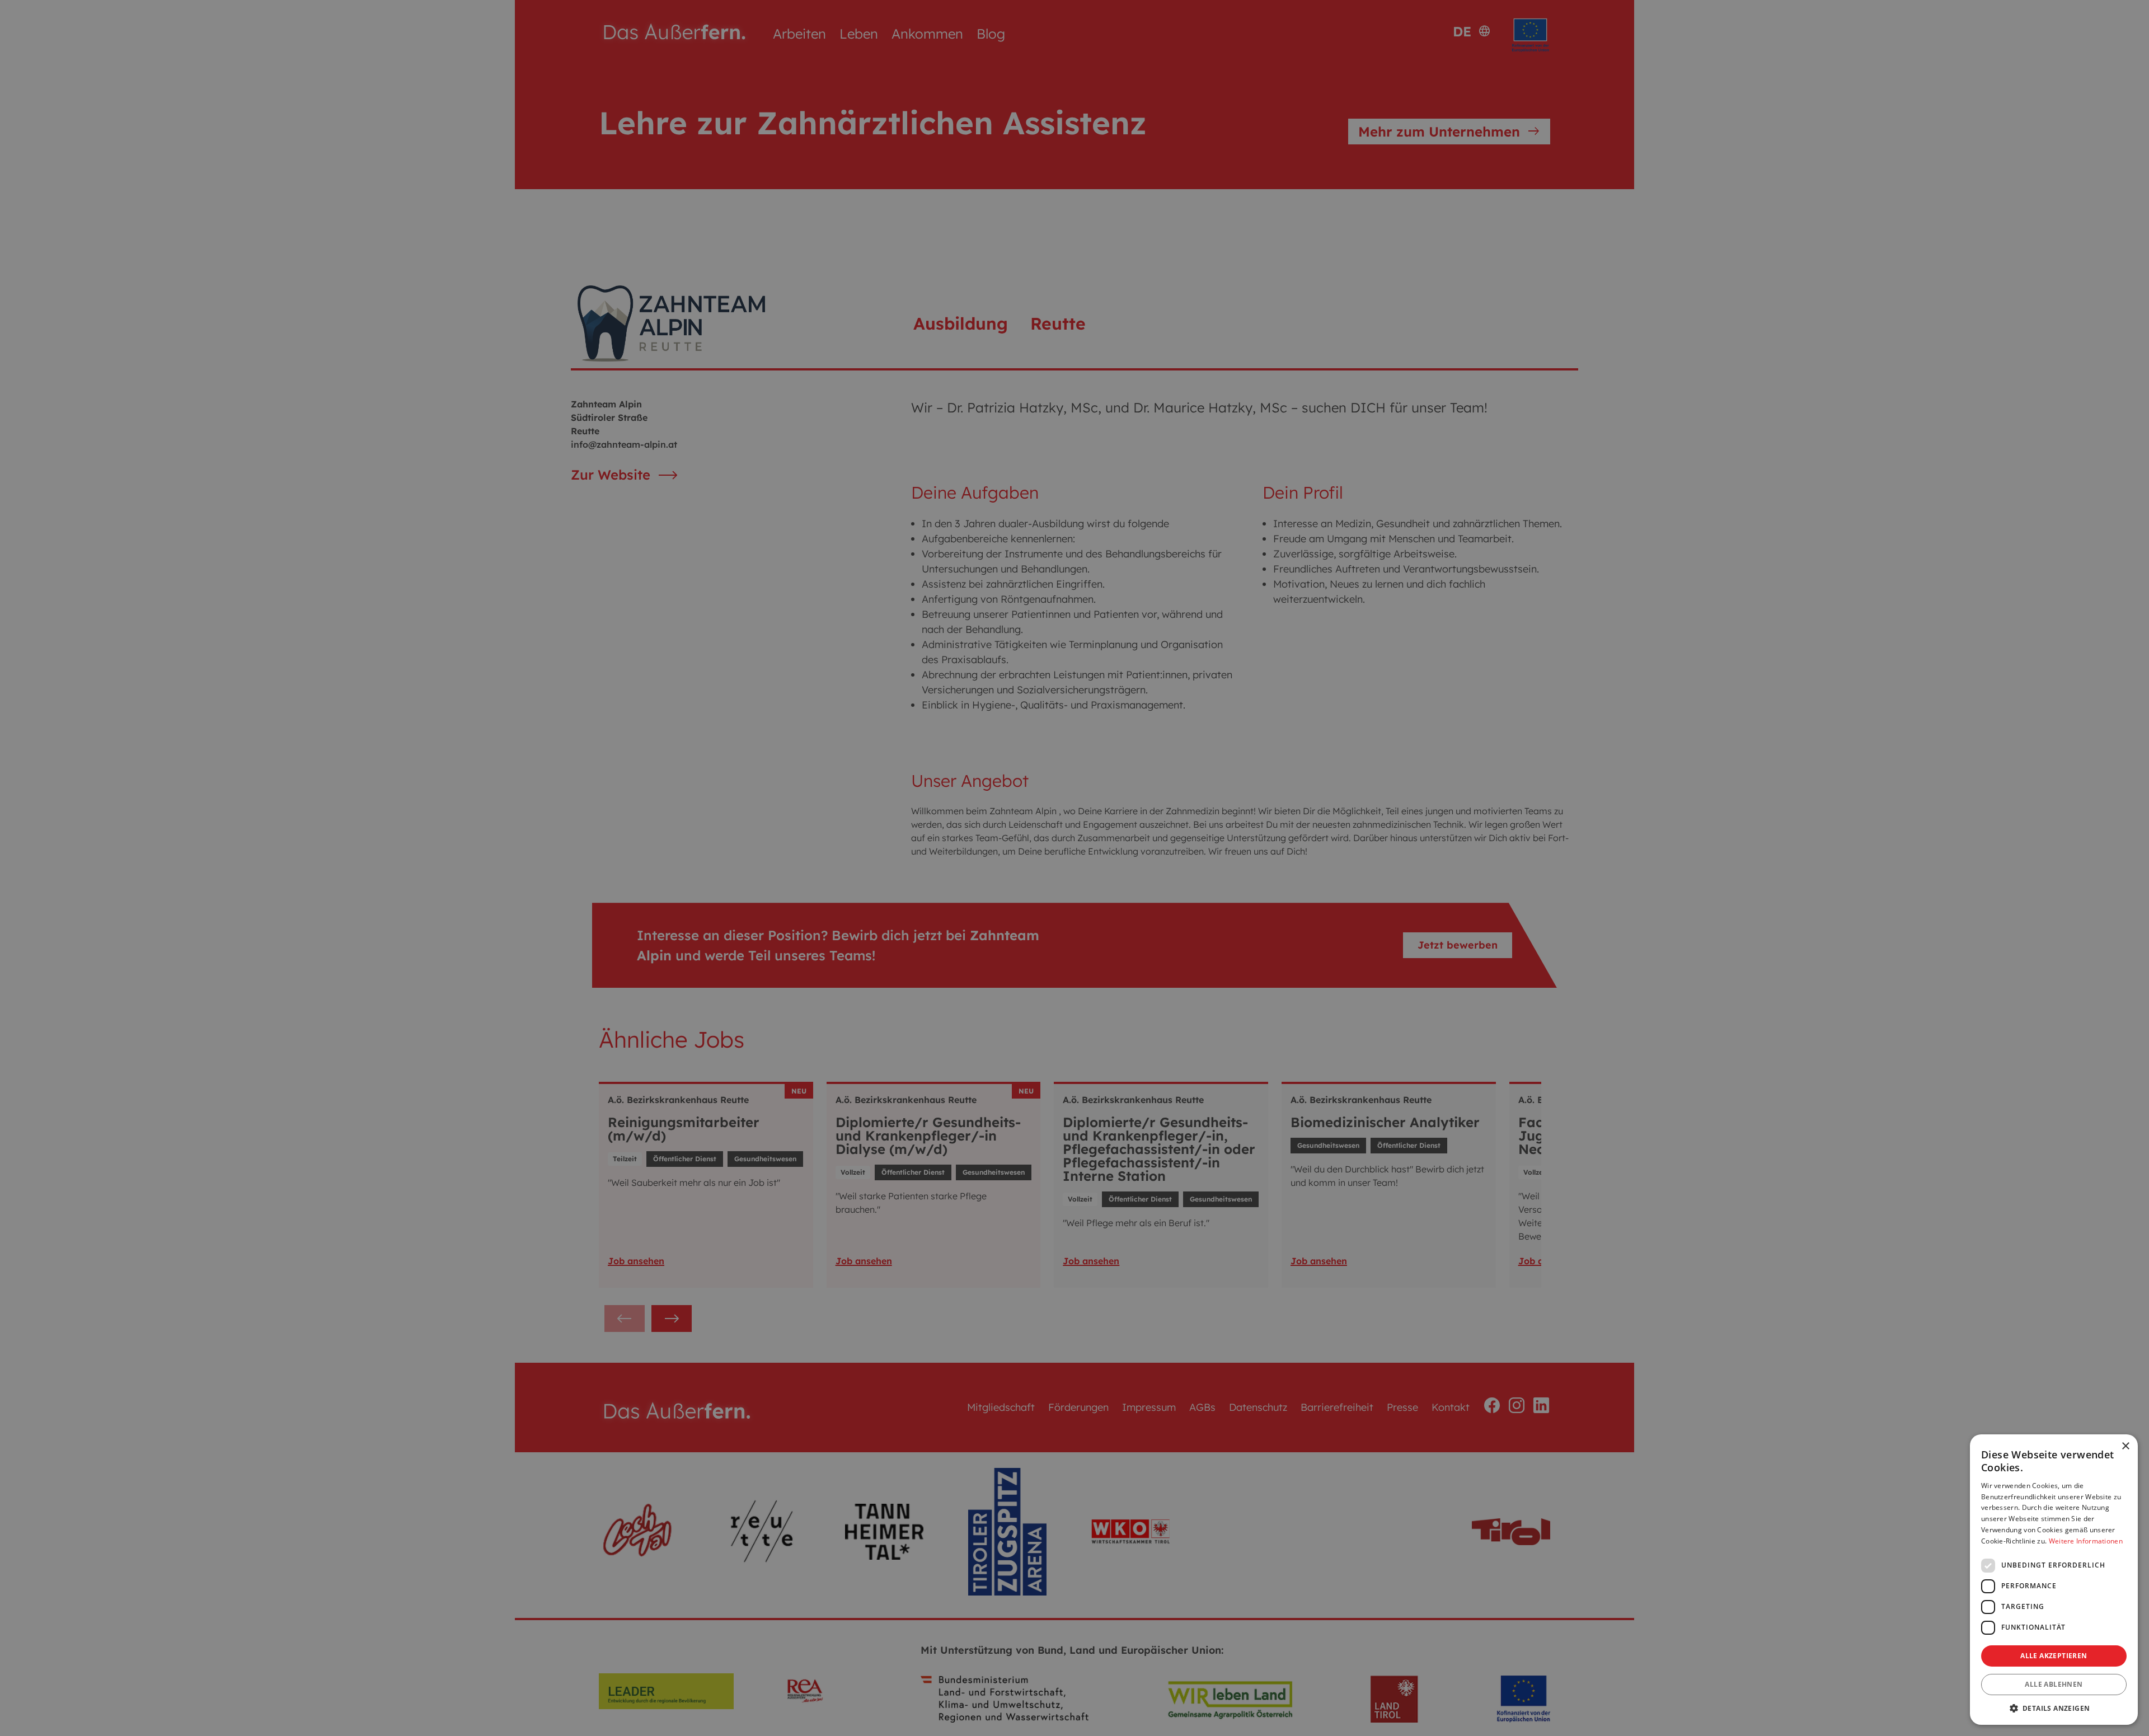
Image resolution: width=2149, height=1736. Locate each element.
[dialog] (1074, 868)
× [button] (2125, 1446)
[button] (2054, 1708)
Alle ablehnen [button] (2054, 1684)
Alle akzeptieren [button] (2054, 1656)
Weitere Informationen (2086, 1541)
